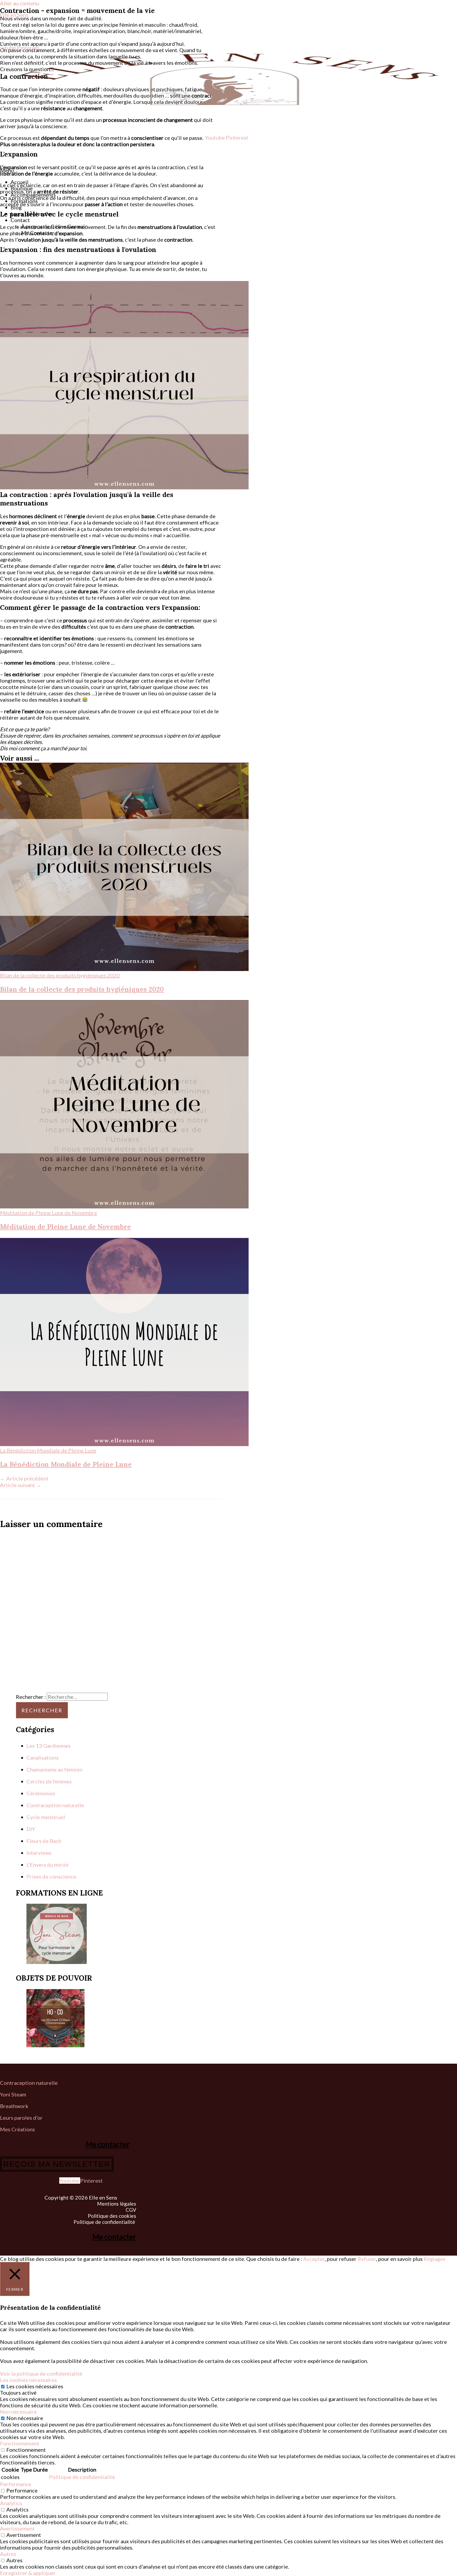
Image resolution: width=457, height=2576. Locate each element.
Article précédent (24, 1478)
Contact (20, 220)
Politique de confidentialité (105, 2222)
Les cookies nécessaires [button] (28, 2380)
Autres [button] (8, 2554)
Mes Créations (18, 2129)
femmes (62, 1781)
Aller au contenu (20, 3)
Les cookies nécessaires (35, 2386)
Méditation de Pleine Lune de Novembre (65, 1227)
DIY (31, 1829)
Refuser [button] (367, 2259)
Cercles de (40, 1781)
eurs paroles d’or (23, 2118)
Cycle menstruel (46, 1817)
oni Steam (14, 2094)
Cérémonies (41, 1793)
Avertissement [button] (17, 2528)
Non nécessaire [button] (18, 2412)
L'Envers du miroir (48, 1865)
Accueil (20, 182)
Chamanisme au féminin (54, 1769)
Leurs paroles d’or (32, 214)
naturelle (73, 1805)
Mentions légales (117, 2204)
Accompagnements (33, 195)
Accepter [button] (314, 2259)
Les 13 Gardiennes (49, 1746)
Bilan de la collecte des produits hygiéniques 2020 (82, 989)
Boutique (22, 188)
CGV (131, 2210)
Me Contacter (38, 233)
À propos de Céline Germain (54, 226)
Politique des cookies (112, 2216)
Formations (24, 201)
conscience (63, 1876)
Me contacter (108, 2144)
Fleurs (35, 1841)
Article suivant (21, 1485)
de (46, 1841)
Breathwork (14, 2106)
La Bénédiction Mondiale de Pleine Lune (66, 1464)
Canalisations (43, 1758)
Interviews (39, 1853)
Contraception (44, 1805)
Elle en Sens (14, 15)
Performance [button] (16, 2484)
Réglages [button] (435, 2259)
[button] (229, 170)
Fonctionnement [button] (20, 2443)
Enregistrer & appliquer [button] (28, 2573)
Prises (34, 1876)
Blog (16, 207)
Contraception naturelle (29, 2083)
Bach (56, 1841)
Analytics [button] (11, 2503)
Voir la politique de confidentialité (41, 2373)
